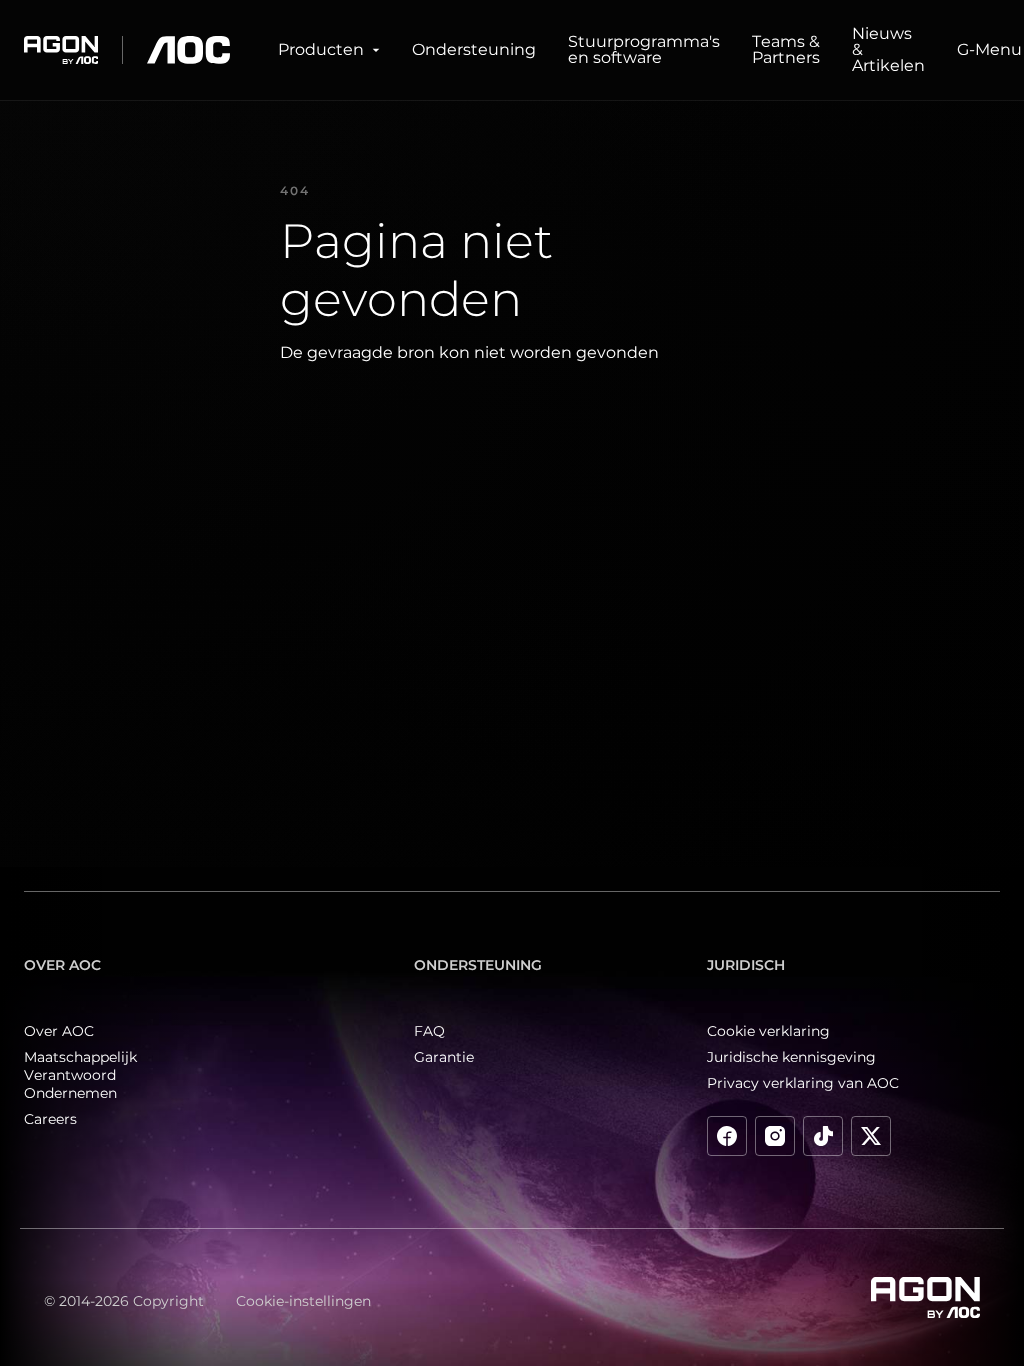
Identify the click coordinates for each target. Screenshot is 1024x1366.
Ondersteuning (474, 49)
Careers (50, 1119)
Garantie (444, 1057)
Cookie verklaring (768, 1031)
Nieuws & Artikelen (888, 49)
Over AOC (59, 1031)
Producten (321, 49)
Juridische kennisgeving (791, 1057)
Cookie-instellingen (303, 1301)
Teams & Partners (786, 49)
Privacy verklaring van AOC (803, 1083)
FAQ (429, 1031)
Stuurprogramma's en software (644, 49)
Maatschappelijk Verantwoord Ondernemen (80, 1075)
